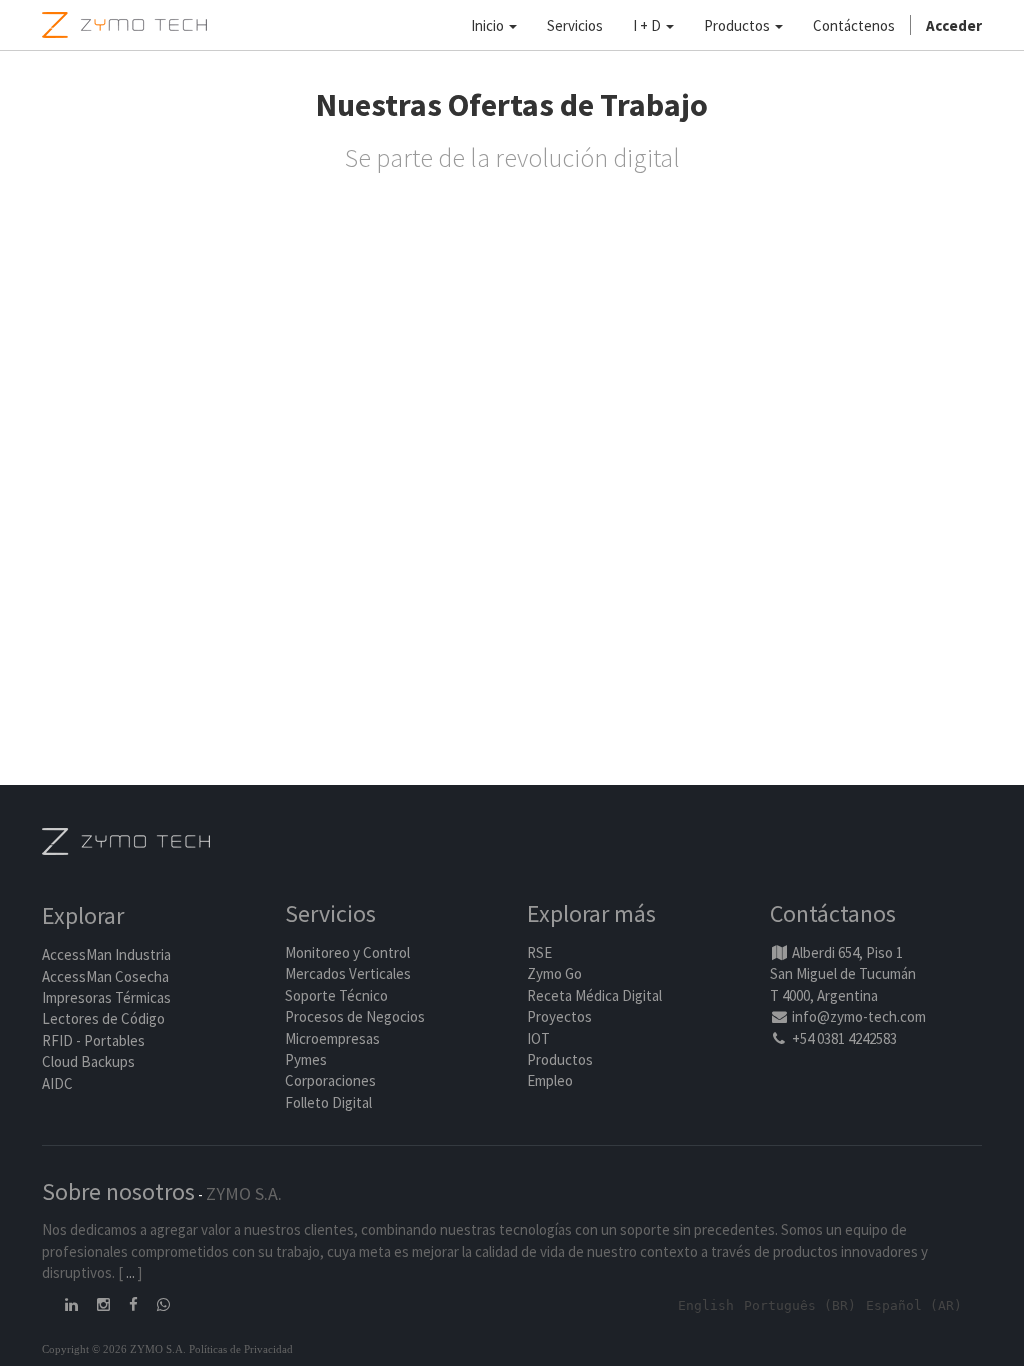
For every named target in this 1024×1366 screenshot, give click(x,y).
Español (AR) (914, 1305)
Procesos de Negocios (355, 1016)
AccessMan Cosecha (105, 976)
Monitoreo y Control (347, 952)
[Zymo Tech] (126, 839)
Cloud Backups (88, 1061)
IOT (538, 1038)
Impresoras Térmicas (106, 997)
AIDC (57, 1083)
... (130, 1272)
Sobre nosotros (118, 1191)
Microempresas (332, 1038)
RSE (539, 952)
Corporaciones (330, 1080)
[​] (73, 1304)
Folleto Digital (330, 1102)
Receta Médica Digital (594, 995)
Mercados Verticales (348, 973)
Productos (560, 1059)
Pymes (306, 1059)
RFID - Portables (93, 1040)
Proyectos (559, 1016)
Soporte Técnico (336, 995)
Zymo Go (554, 973)
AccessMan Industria (106, 954)
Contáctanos (833, 913)
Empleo (550, 1080)
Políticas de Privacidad (241, 1349)
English (706, 1305)
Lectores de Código (103, 1018)
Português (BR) (800, 1305)
